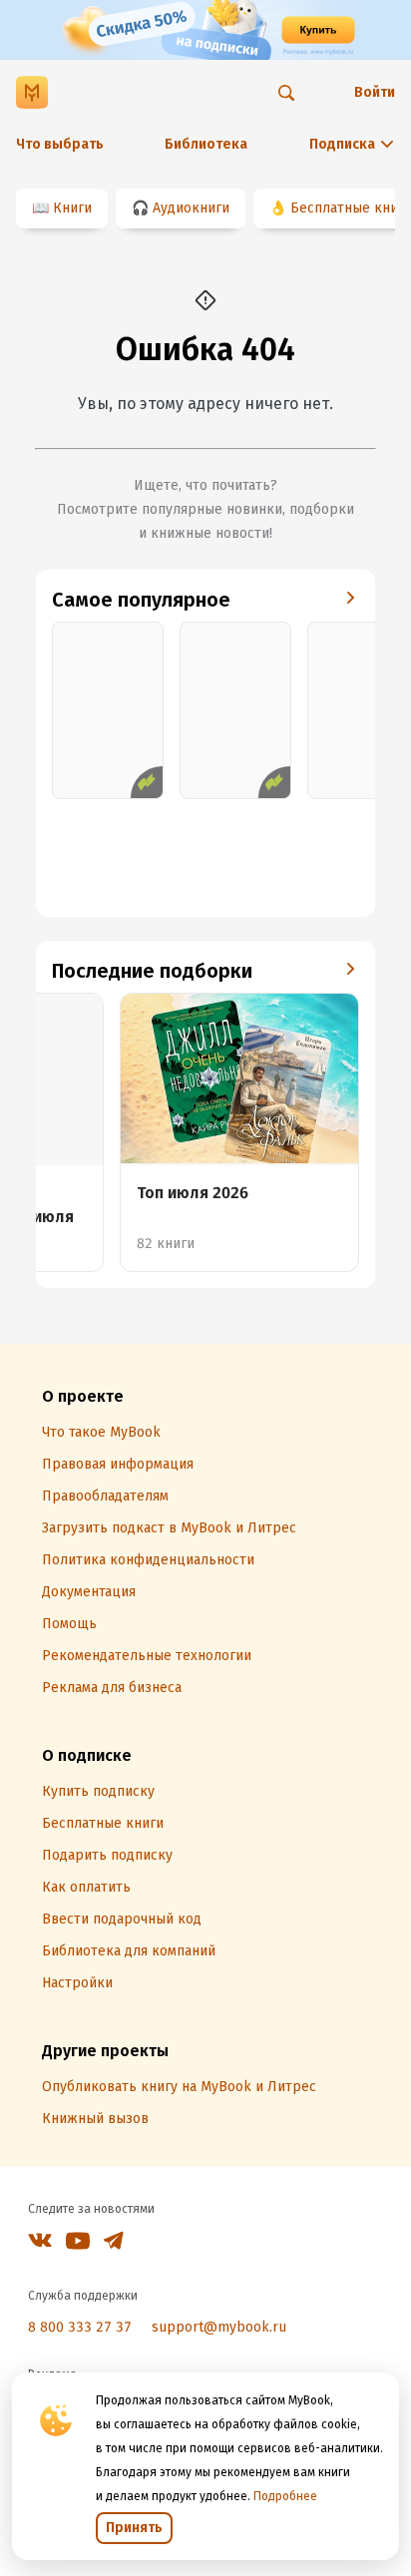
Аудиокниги (191, 208)
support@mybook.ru (219, 2327)
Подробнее (285, 2496)
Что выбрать (60, 144)
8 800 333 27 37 (80, 2327)
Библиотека (206, 144)
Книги (72, 208)
